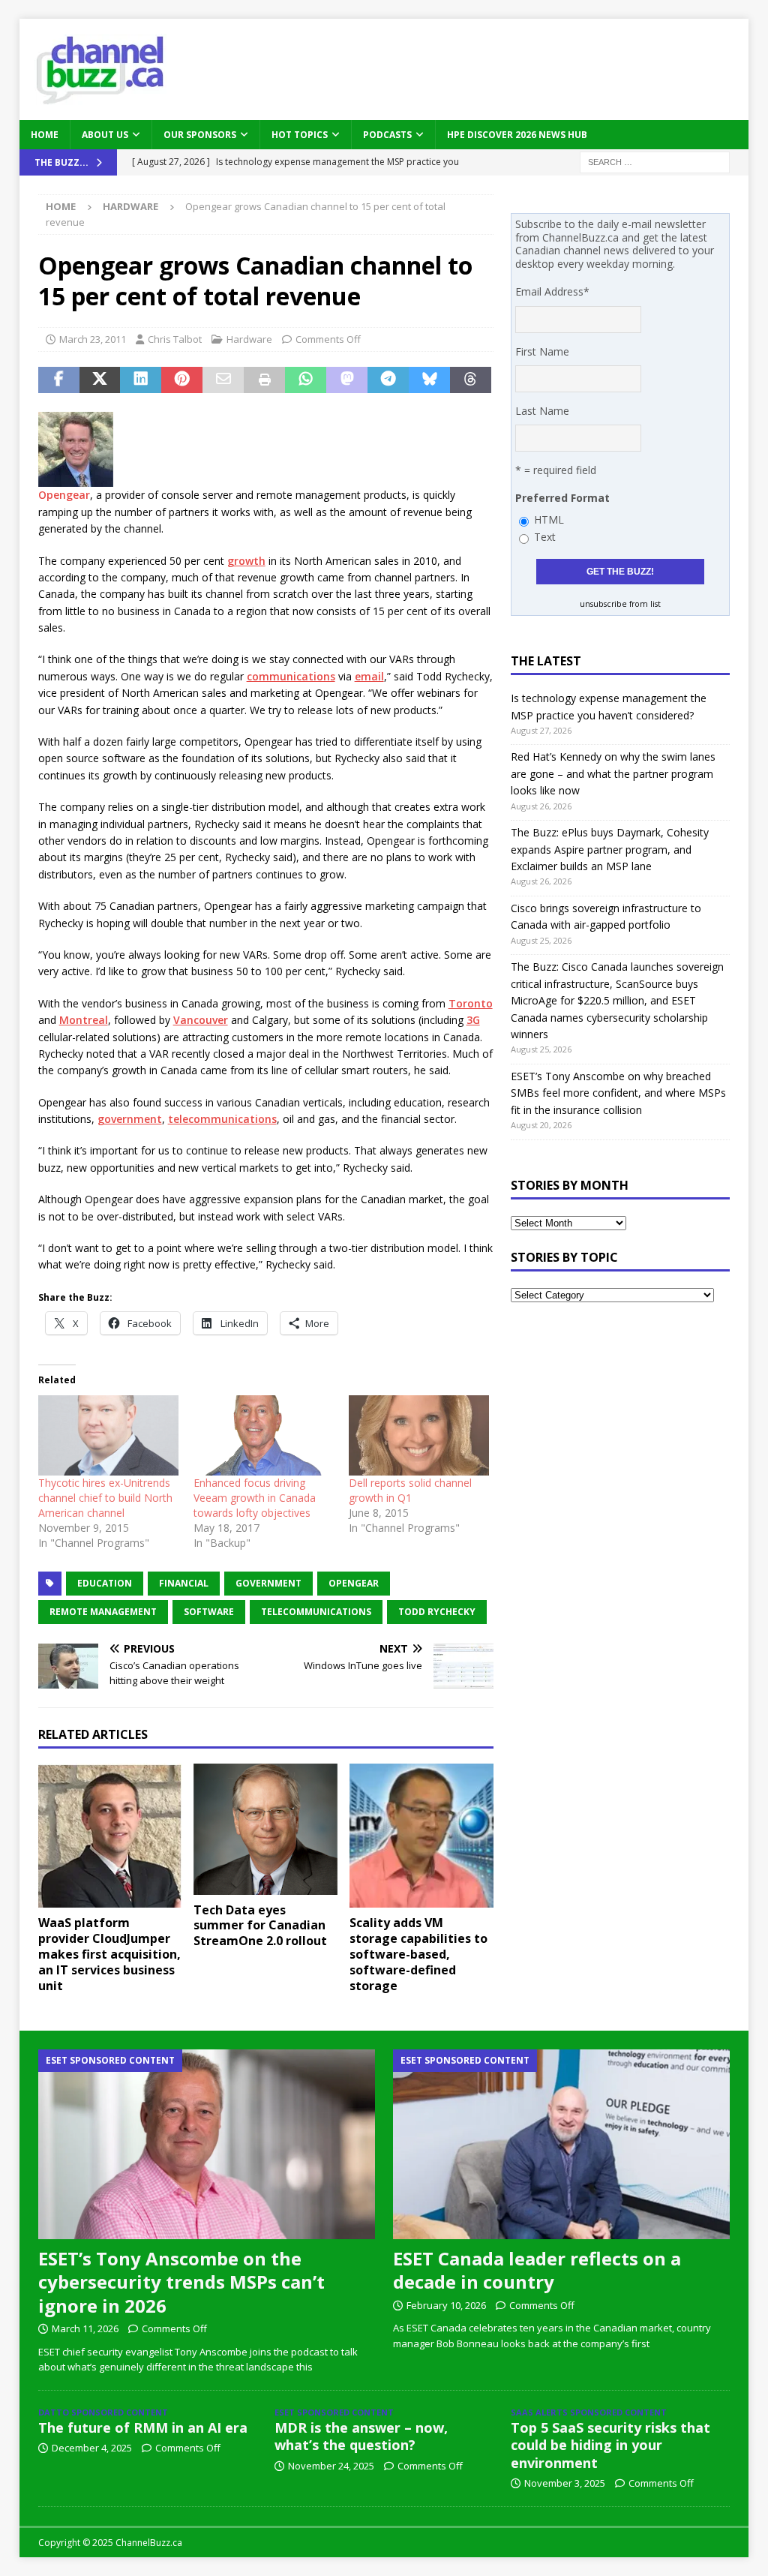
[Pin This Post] (182, 380)
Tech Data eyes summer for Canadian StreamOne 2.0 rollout (260, 1926)
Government (268, 1583)
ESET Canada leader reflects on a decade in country (537, 2270)
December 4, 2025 (92, 2448)
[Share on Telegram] (388, 380)
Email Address (552, 291)
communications (291, 676)
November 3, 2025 (565, 2483)
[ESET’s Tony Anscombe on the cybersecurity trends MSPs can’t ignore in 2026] (207, 2144)
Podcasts (387, 135)
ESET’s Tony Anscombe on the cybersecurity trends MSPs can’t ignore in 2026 (181, 2282)
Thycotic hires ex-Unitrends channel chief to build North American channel (105, 1498)
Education (105, 1583)
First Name (542, 351)
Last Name (542, 411)
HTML (549, 519)
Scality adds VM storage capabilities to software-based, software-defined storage (418, 1954)
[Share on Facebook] (59, 380)
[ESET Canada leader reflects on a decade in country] (562, 2144)
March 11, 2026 (85, 2328)
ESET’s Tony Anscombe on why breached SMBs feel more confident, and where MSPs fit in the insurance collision (618, 1093)
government (130, 1119)
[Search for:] (655, 161)
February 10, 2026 (446, 2305)
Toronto (471, 1003)
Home (45, 135)
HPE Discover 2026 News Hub (517, 135)
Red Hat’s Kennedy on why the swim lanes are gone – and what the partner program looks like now (613, 773)
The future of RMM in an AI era (143, 2427)
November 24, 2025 (331, 2466)
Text (545, 537)
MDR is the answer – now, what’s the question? (361, 2436)
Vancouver (201, 1020)
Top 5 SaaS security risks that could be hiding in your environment (610, 2445)
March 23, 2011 (93, 339)
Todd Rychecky (437, 1612)
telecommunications (222, 1119)
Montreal (84, 1020)
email (369, 676)
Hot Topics (300, 135)
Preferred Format (562, 498)
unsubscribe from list (620, 604)
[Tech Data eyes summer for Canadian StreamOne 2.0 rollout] (265, 1829)
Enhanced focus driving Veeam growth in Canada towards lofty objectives (255, 1498)
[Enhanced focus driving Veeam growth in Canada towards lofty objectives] (264, 1435)
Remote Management (103, 1612)
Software (209, 1612)
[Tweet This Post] (100, 380)
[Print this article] (264, 380)
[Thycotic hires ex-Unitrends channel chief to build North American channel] (108, 1435)
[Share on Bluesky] (429, 380)
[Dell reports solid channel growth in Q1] (419, 1435)
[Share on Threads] (471, 380)
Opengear (64, 495)
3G (473, 1020)
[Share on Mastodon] (347, 380)
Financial (184, 1583)
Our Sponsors (200, 135)
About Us (105, 135)
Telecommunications (316, 1612)
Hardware (249, 339)
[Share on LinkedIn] (141, 380)
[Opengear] (76, 478)
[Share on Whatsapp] (306, 380)
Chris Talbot (175, 339)
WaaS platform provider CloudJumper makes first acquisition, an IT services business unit (109, 1954)
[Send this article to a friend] (223, 380)
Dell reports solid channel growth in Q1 (410, 1490)
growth (246, 561)
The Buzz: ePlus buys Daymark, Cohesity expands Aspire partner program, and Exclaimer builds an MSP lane (610, 849)
